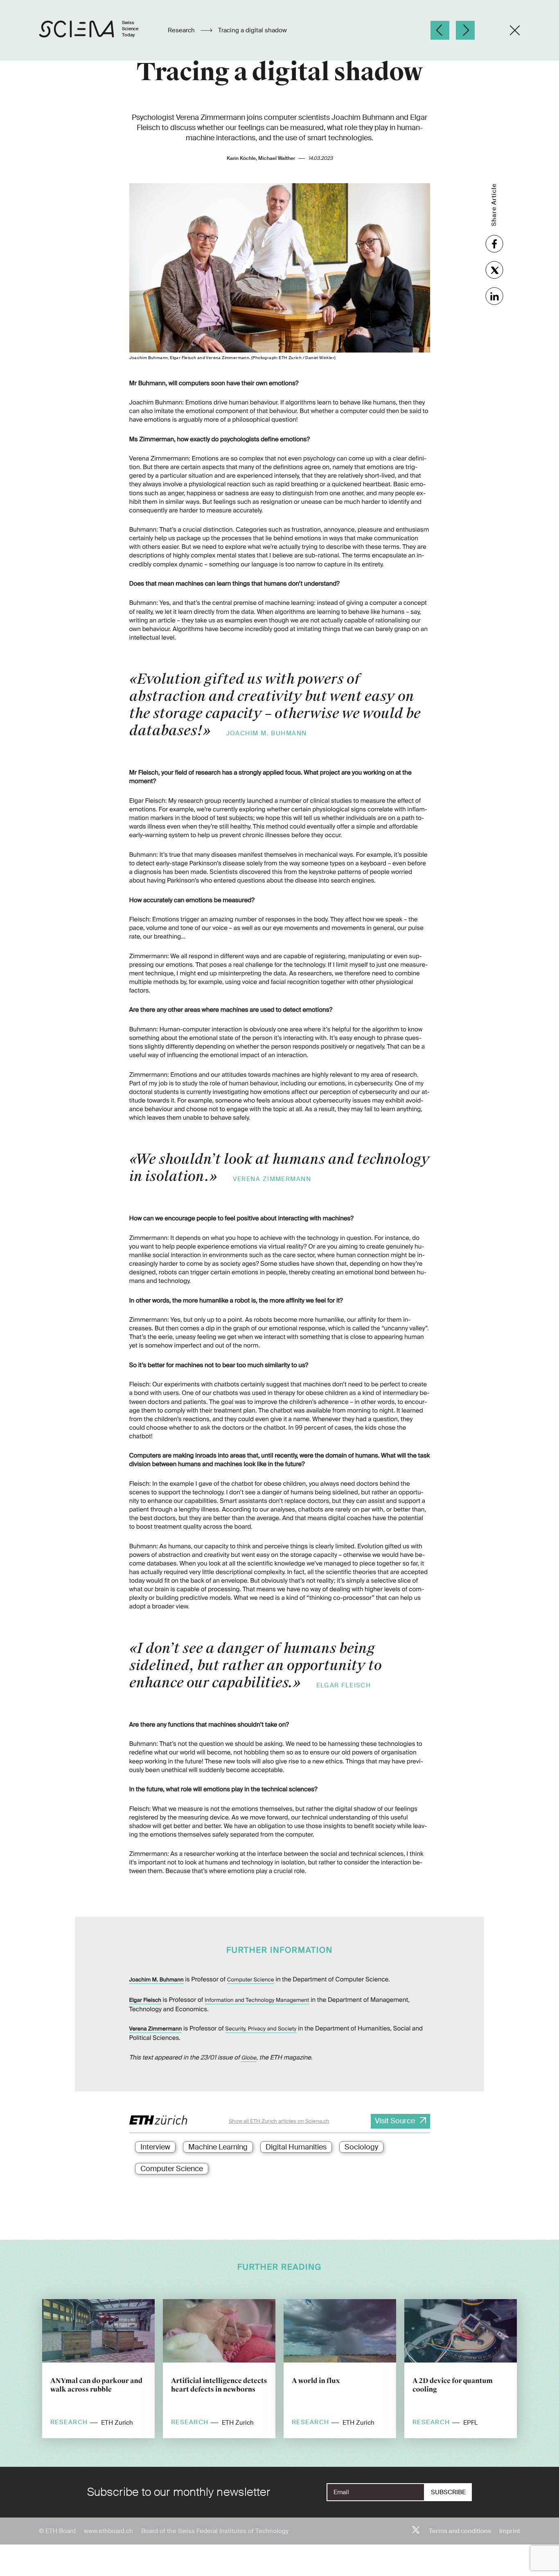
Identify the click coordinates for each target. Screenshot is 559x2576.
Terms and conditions (460, 2531)
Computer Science (251, 1980)
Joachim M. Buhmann (157, 1980)
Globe (249, 2058)
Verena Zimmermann (156, 2029)
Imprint (510, 2531)
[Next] (465, 30)
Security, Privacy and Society (261, 2029)
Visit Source (395, 2121)
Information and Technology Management (257, 2000)
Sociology (361, 2147)
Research (182, 30)
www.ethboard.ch (108, 2531)
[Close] (515, 30)
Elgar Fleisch (145, 2000)
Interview (155, 2147)
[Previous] (440, 30)
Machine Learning (218, 2147)
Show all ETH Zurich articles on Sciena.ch (279, 2121)
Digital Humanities (296, 2147)
